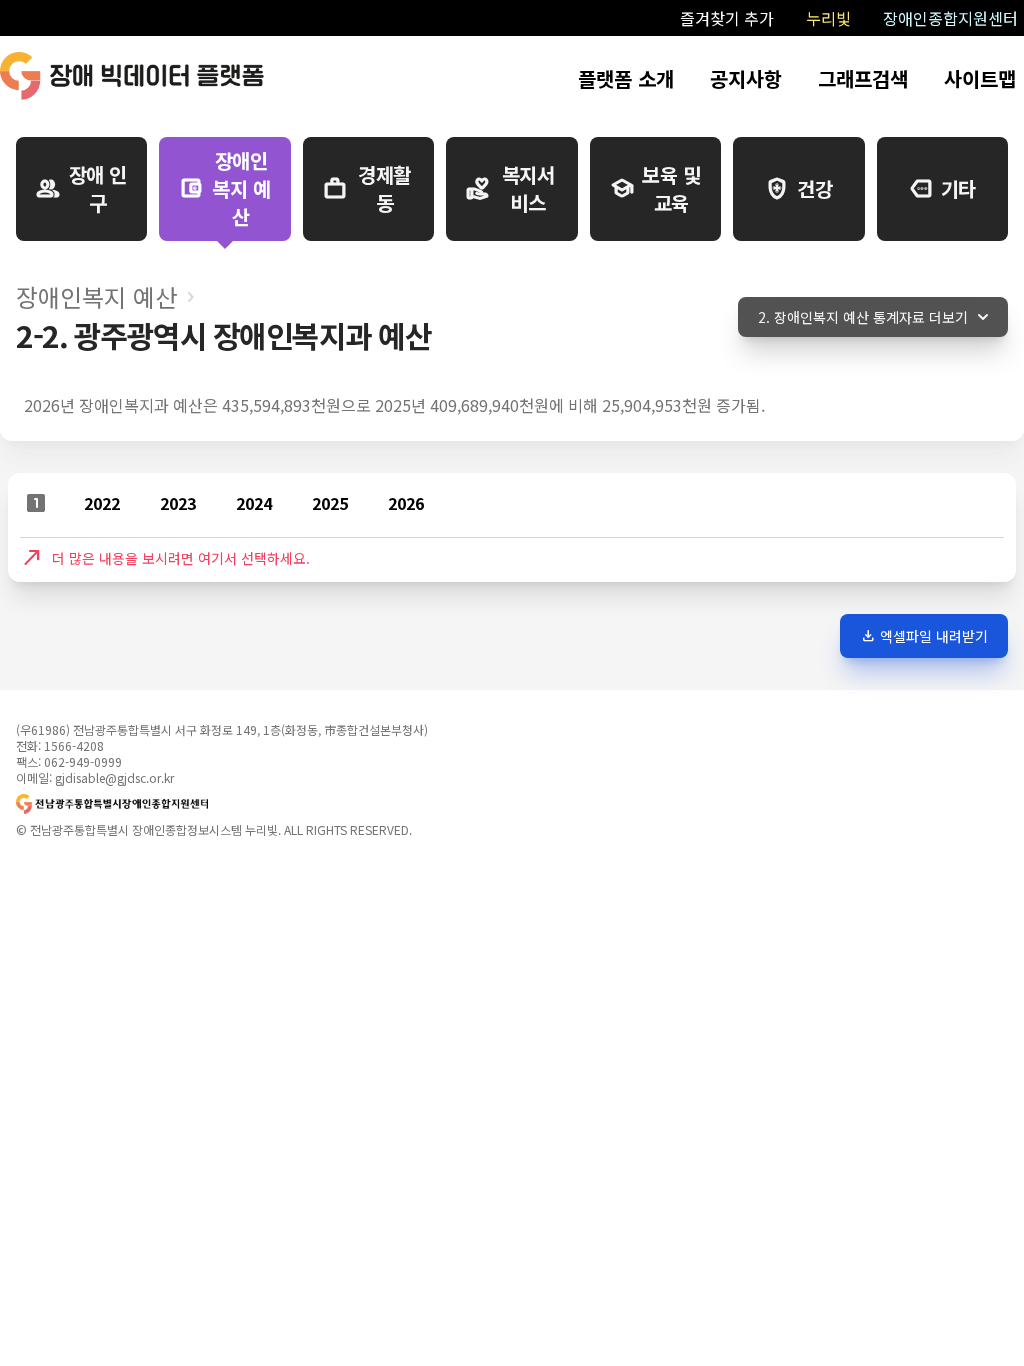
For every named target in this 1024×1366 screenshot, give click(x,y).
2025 (330, 503)
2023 (178, 503)
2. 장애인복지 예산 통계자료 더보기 (863, 317)
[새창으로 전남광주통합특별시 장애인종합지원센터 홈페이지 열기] (222, 804)
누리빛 (828, 18)
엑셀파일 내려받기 (924, 636)
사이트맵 (980, 78)
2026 (406, 503)
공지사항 (746, 78)
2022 (102, 503)
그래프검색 (863, 78)
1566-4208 (74, 745)
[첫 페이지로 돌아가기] (132, 76)
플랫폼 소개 (626, 78)
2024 (254, 503)
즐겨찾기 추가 (727, 18)
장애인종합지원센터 (950, 18)
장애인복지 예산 (96, 297)
